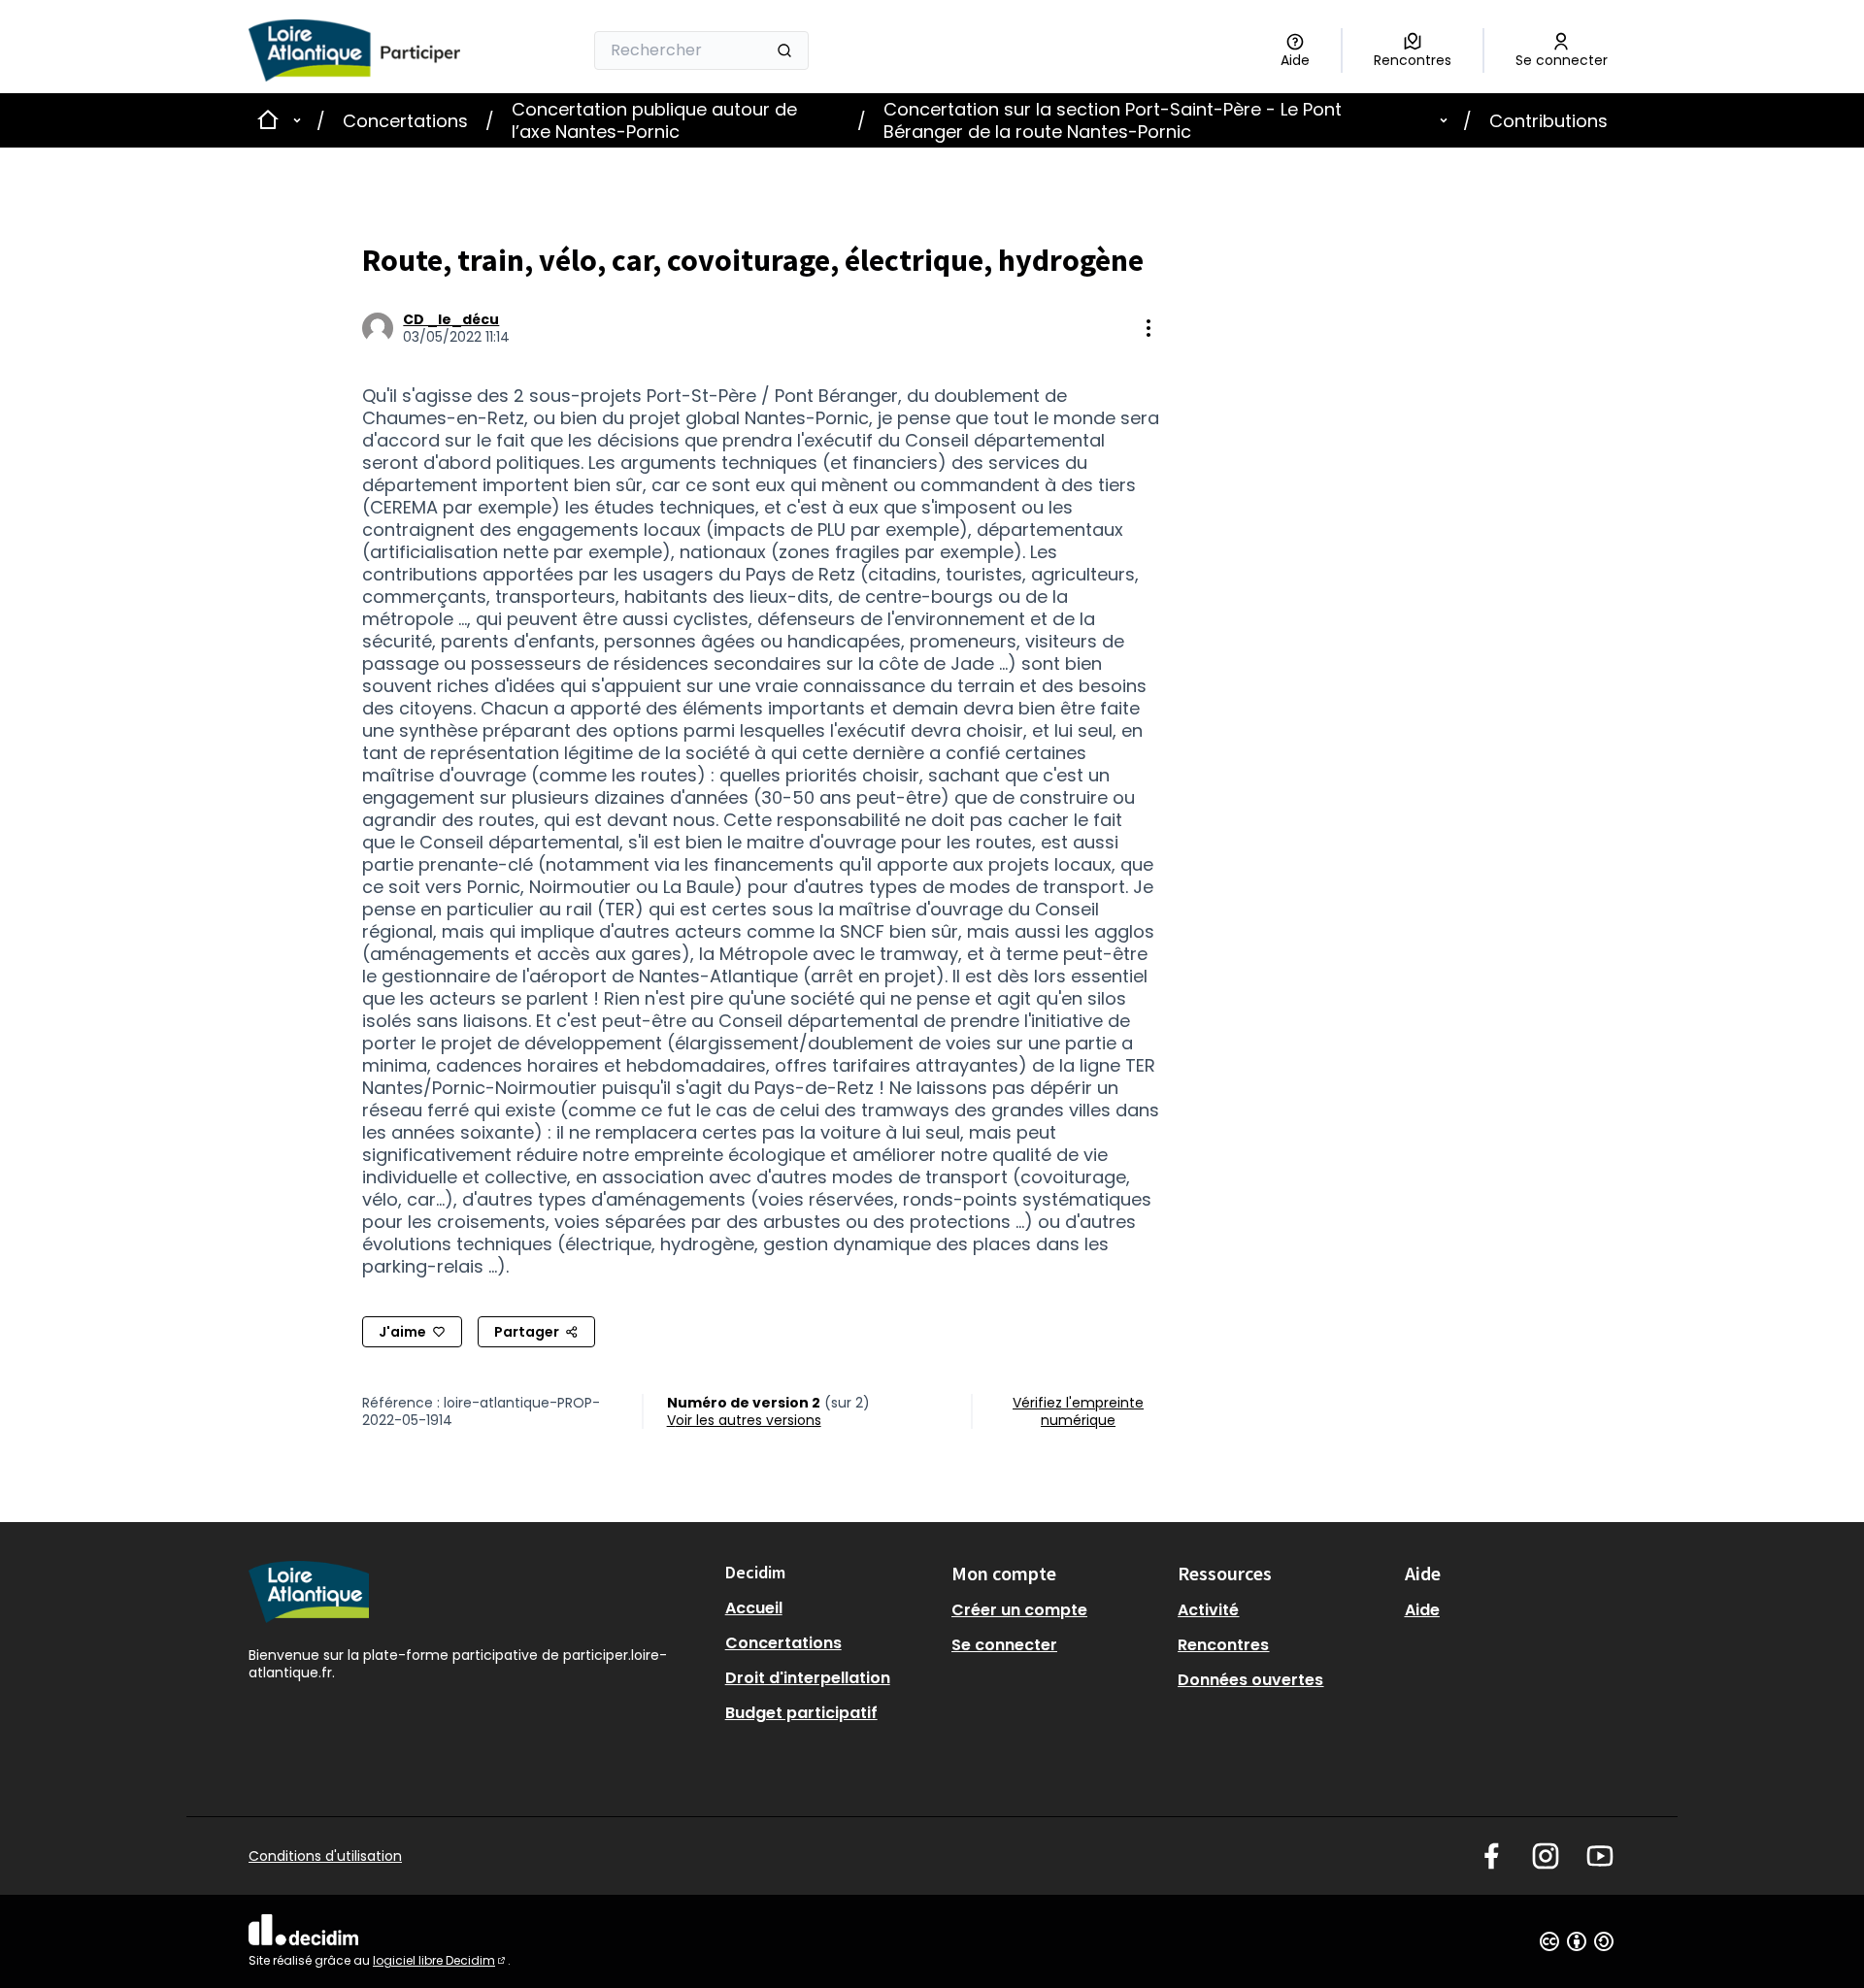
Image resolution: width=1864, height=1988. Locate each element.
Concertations (405, 121)
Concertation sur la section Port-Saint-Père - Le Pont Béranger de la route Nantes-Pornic (1113, 120)
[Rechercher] (784, 50)
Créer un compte (1019, 1610)
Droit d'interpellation (808, 1678)
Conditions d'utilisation (325, 1856)
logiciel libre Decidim (440, 1960)
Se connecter (1004, 1645)
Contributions (1548, 121)
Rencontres (1223, 1645)
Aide (1422, 1610)
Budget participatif (801, 1713)
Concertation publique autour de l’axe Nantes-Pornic (654, 120)
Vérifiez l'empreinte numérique (1078, 1411)
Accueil (754, 1608)
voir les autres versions (744, 1420)
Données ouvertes (1250, 1680)
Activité (1208, 1610)
